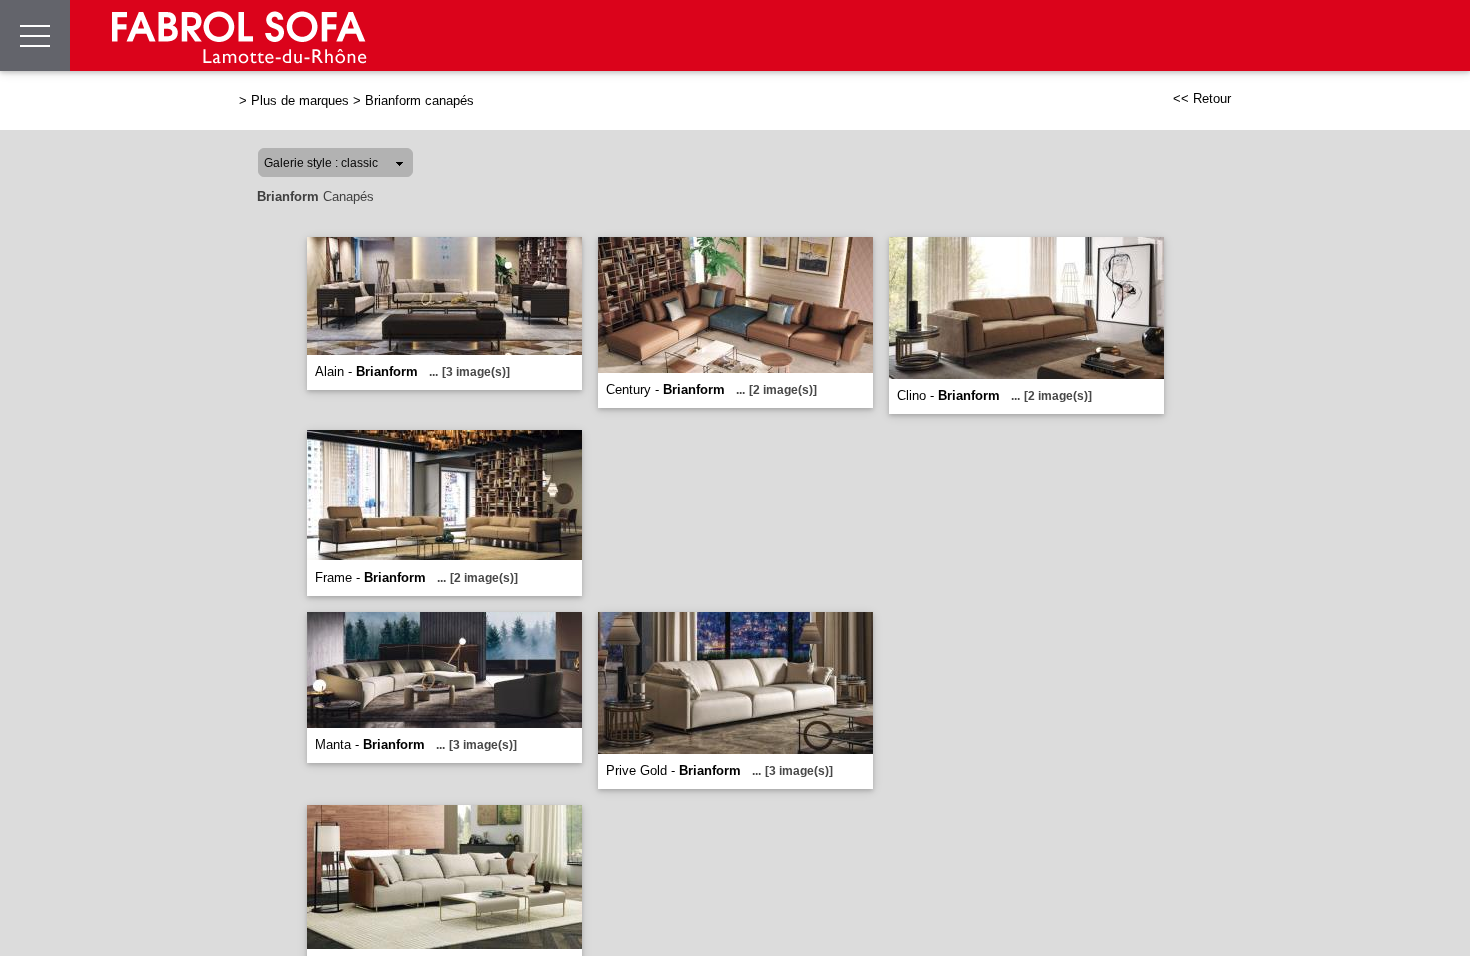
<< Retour (1202, 98)
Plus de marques (300, 100)
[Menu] (35, 35)
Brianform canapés (419, 100)
